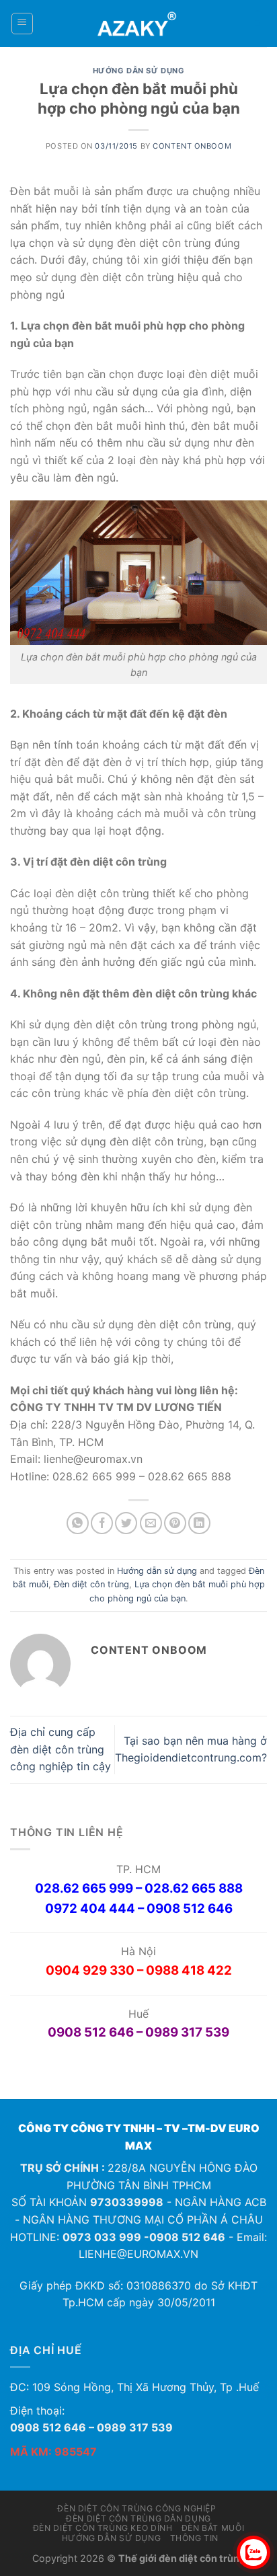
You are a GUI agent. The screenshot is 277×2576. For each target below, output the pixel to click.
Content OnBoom (192, 146)
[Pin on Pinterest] (175, 1523)
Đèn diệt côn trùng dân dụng (138, 2518)
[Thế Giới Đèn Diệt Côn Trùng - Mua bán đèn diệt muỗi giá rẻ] (139, 24)
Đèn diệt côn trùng (91, 1584)
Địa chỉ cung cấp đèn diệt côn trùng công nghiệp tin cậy (61, 1749)
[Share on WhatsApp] (78, 1523)
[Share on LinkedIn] (199, 1523)
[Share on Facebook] (102, 1523)
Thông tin (195, 2538)
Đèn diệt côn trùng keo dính (103, 2528)
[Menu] (23, 24)
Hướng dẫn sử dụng (139, 71)
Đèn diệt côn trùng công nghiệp (136, 2508)
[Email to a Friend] (151, 1523)
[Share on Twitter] (126, 1523)
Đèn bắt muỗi (213, 2528)
